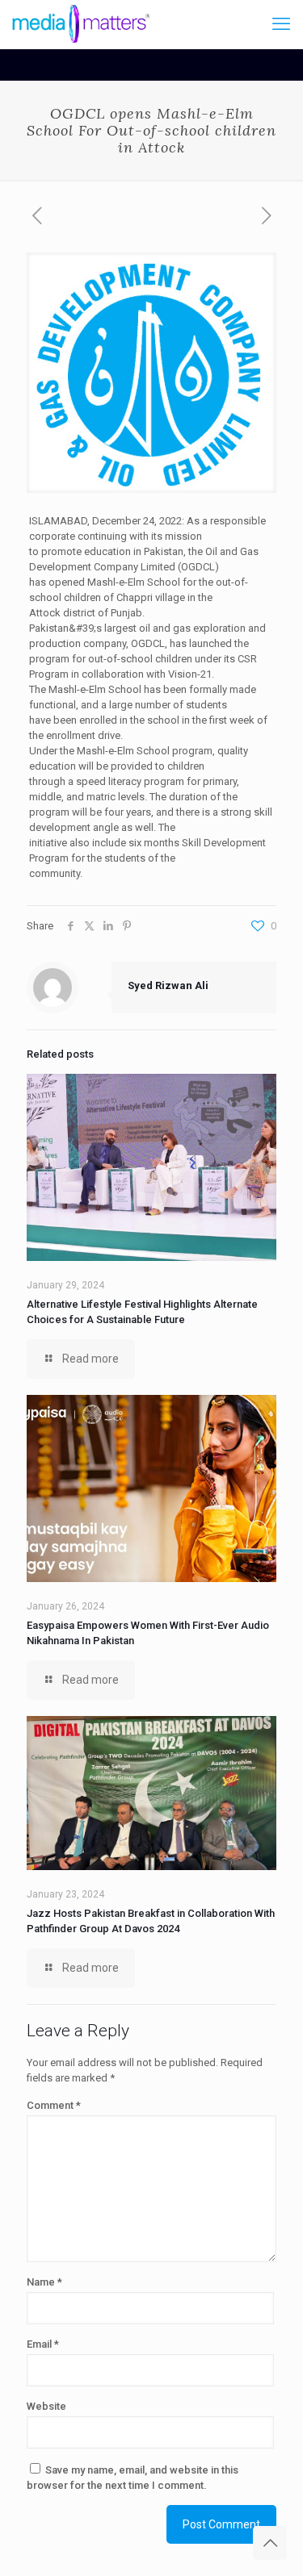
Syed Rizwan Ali (168, 985)
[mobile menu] (281, 24)
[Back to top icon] (270, 2543)
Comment (54, 2105)
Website (46, 2406)
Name (44, 2282)
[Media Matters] (81, 24)
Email (43, 2344)
